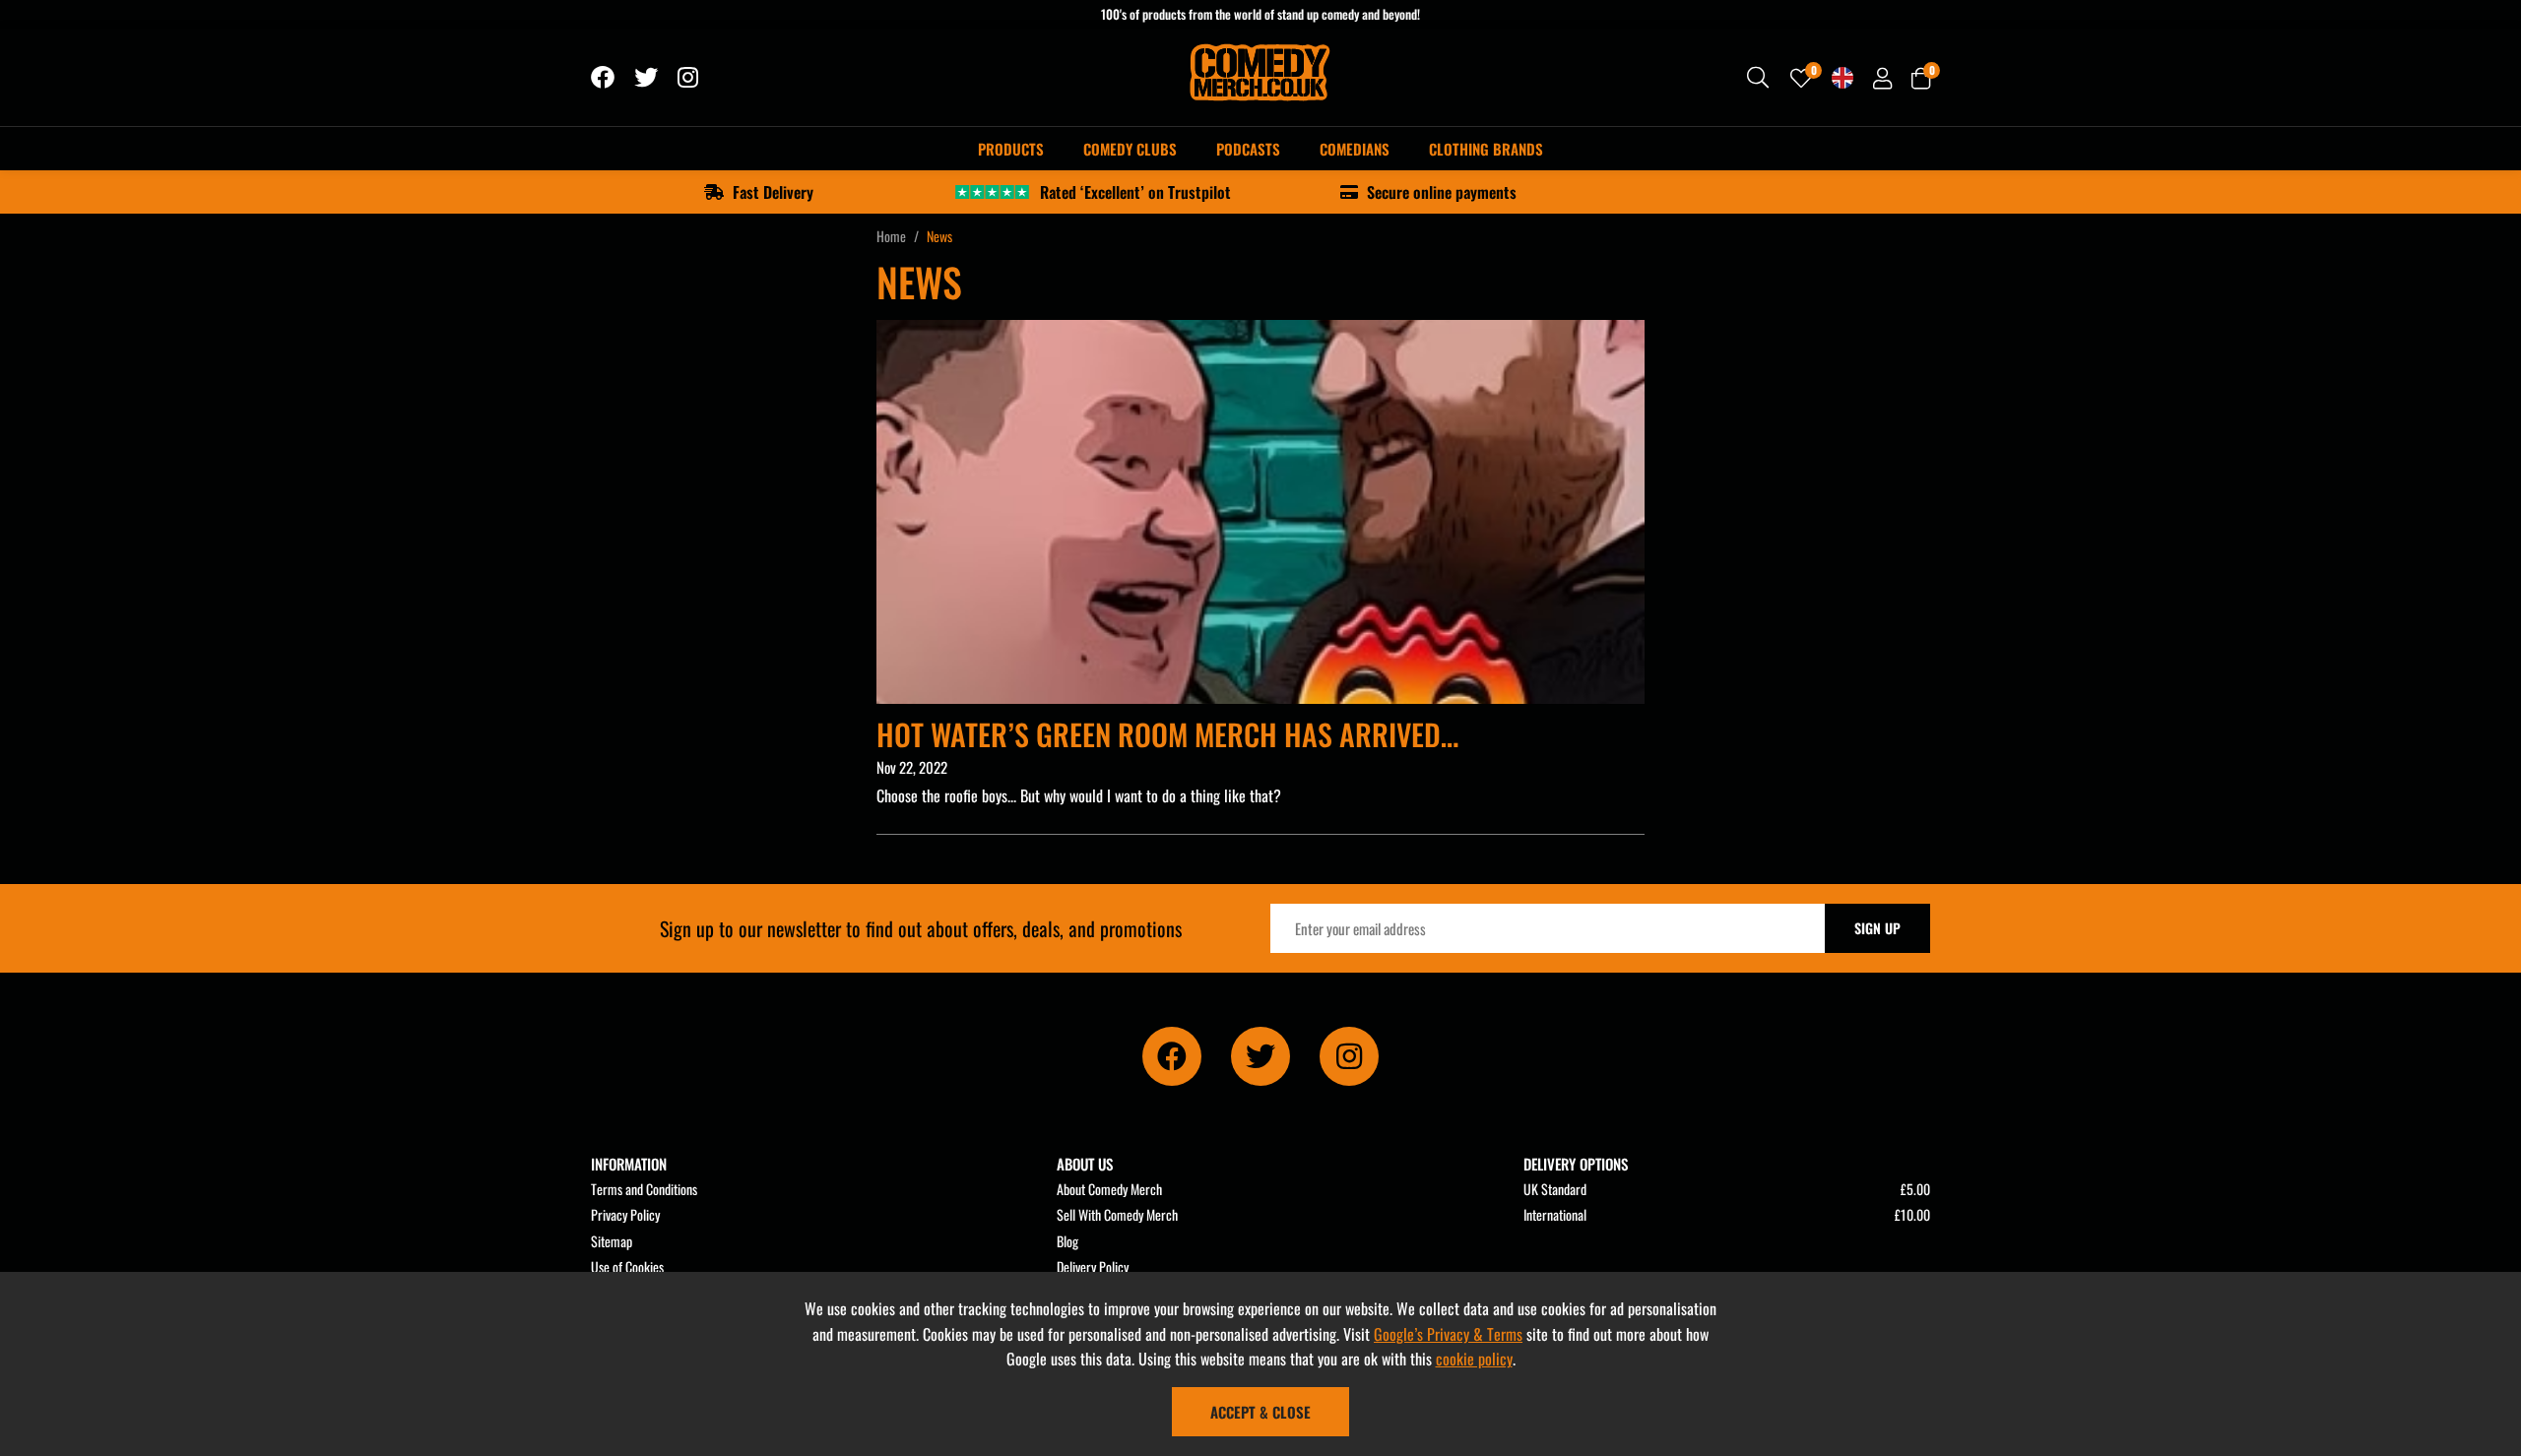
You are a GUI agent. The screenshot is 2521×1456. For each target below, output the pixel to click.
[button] (1921, 78)
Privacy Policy (625, 1214)
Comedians (1355, 149)
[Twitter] (646, 78)
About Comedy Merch (1109, 1189)
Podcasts (1248, 149)
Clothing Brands (1486, 149)
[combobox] (1759, 78)
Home (891, 236)
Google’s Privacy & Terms (1448, 1334)
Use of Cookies (627, 1266)
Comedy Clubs (1130, 149)
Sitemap (612, 1241)
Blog (1067, 1241)
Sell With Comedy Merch (1117, 1214)
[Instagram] (689, 78)
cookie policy (1474, 1359)
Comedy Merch (1261, 78)
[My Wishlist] (1801, 78)
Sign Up (1877, 928)
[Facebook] (603, 78)
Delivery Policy (1093, 1266)
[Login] (1882, 78)
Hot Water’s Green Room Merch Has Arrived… (1167, 734)
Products (1011, 149)
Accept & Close (1260, 1412)
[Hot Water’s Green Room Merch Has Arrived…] (1260, 512)
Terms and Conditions (644, 1189)
